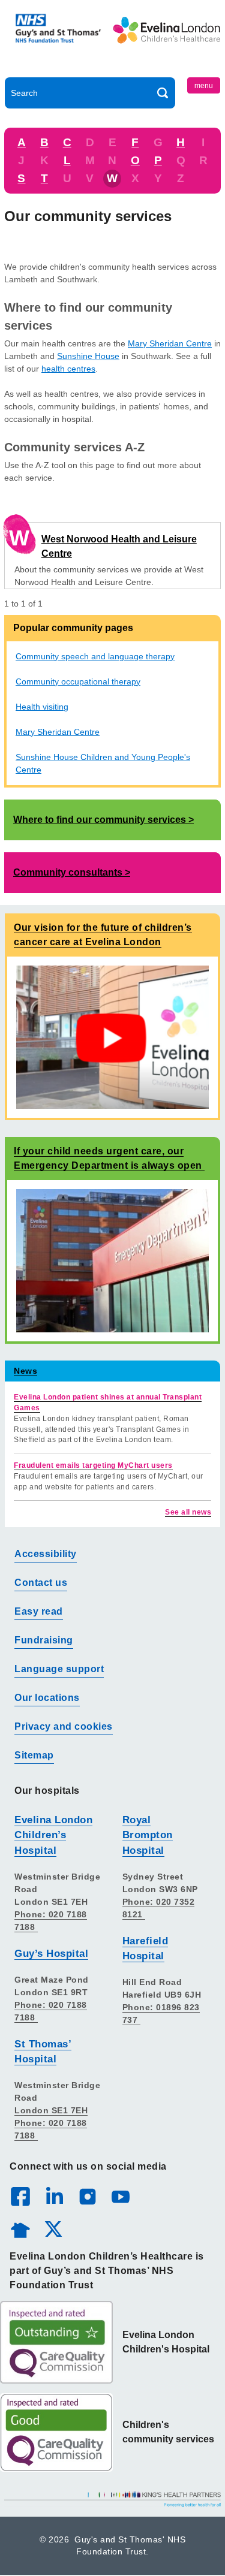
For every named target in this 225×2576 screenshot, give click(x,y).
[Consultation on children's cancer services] (112, 1037)
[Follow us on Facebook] (20, 2197)
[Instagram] (87, 2196)
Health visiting (42, 707)
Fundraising (44, 1640)
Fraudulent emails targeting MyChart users (93, 1465)
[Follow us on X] (53, 2228)
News (25, 1371)
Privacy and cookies (64, 1726)
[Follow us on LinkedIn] (54, 2196)
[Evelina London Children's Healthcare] (167, 41)
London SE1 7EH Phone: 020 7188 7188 (51, 2123)
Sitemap (34, 1755)
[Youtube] (120, 2196)
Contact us (41, 1583)
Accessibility (46, 1554)
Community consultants (68, 872)
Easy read (39, 1611)
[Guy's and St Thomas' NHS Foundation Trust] (59, 41)
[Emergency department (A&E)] (112, 1260)
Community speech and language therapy (95, 656)
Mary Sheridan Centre (170, 343)
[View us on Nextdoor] (20, 2228)
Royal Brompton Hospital (148, 1835)
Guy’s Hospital (51, 1954)
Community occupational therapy (78, 681)
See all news (188, 1512)
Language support (59, 1669)
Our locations (47, 1698)
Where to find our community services (100, 820)
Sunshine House (88, 356)
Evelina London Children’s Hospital (53, 1835)
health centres (68, 369)
